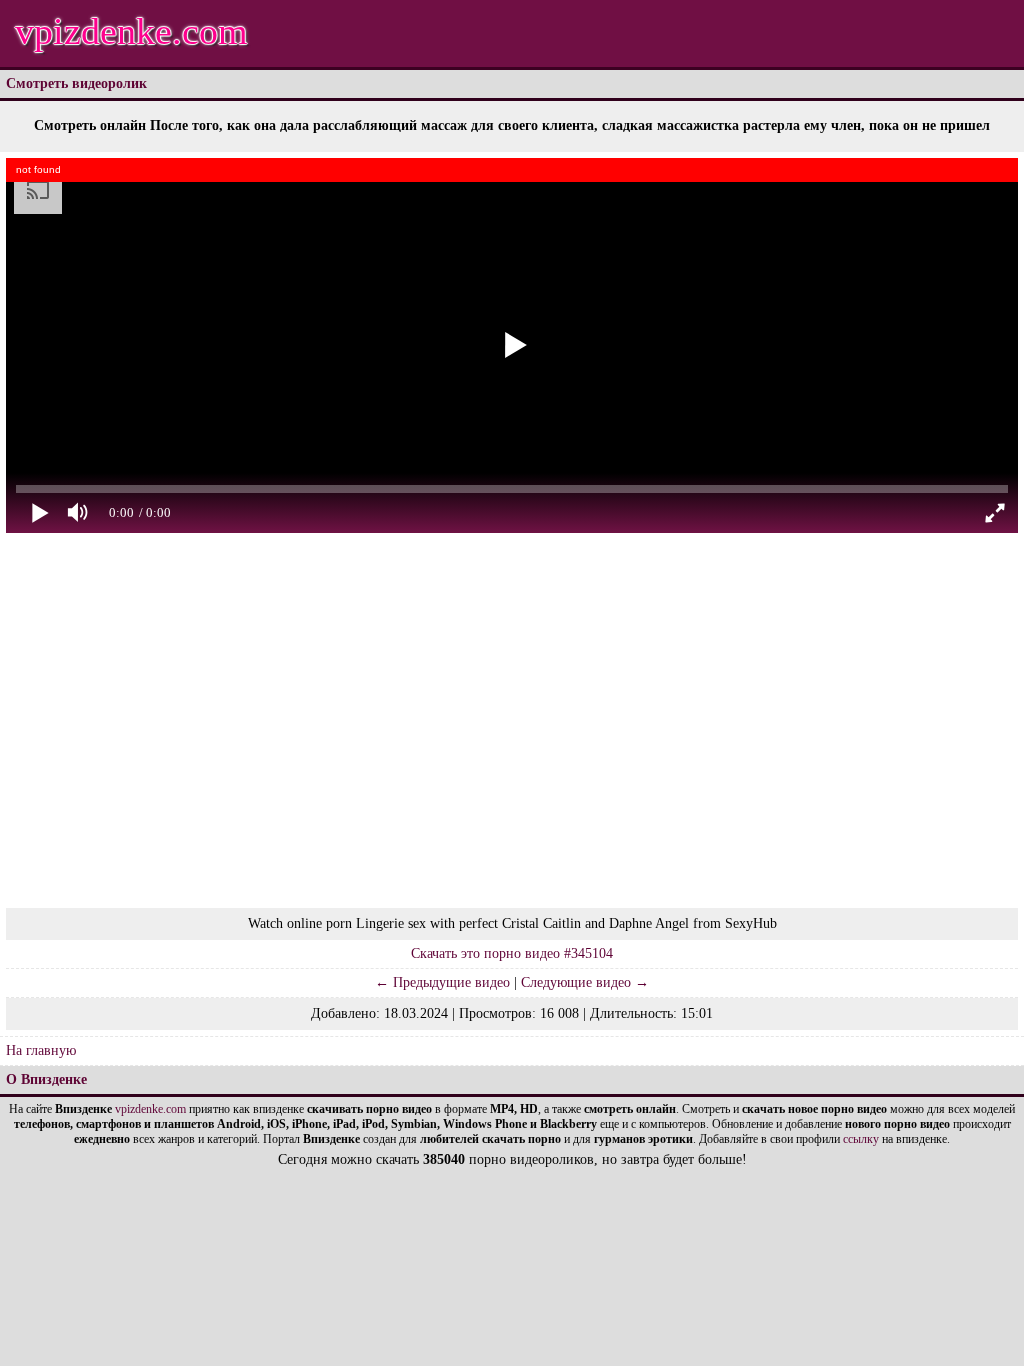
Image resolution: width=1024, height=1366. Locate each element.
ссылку (861, 1139)
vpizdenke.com (131, 31)
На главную (41, 1050)
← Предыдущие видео (442, 982)
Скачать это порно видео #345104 (512, 953)
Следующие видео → (585, 982)
